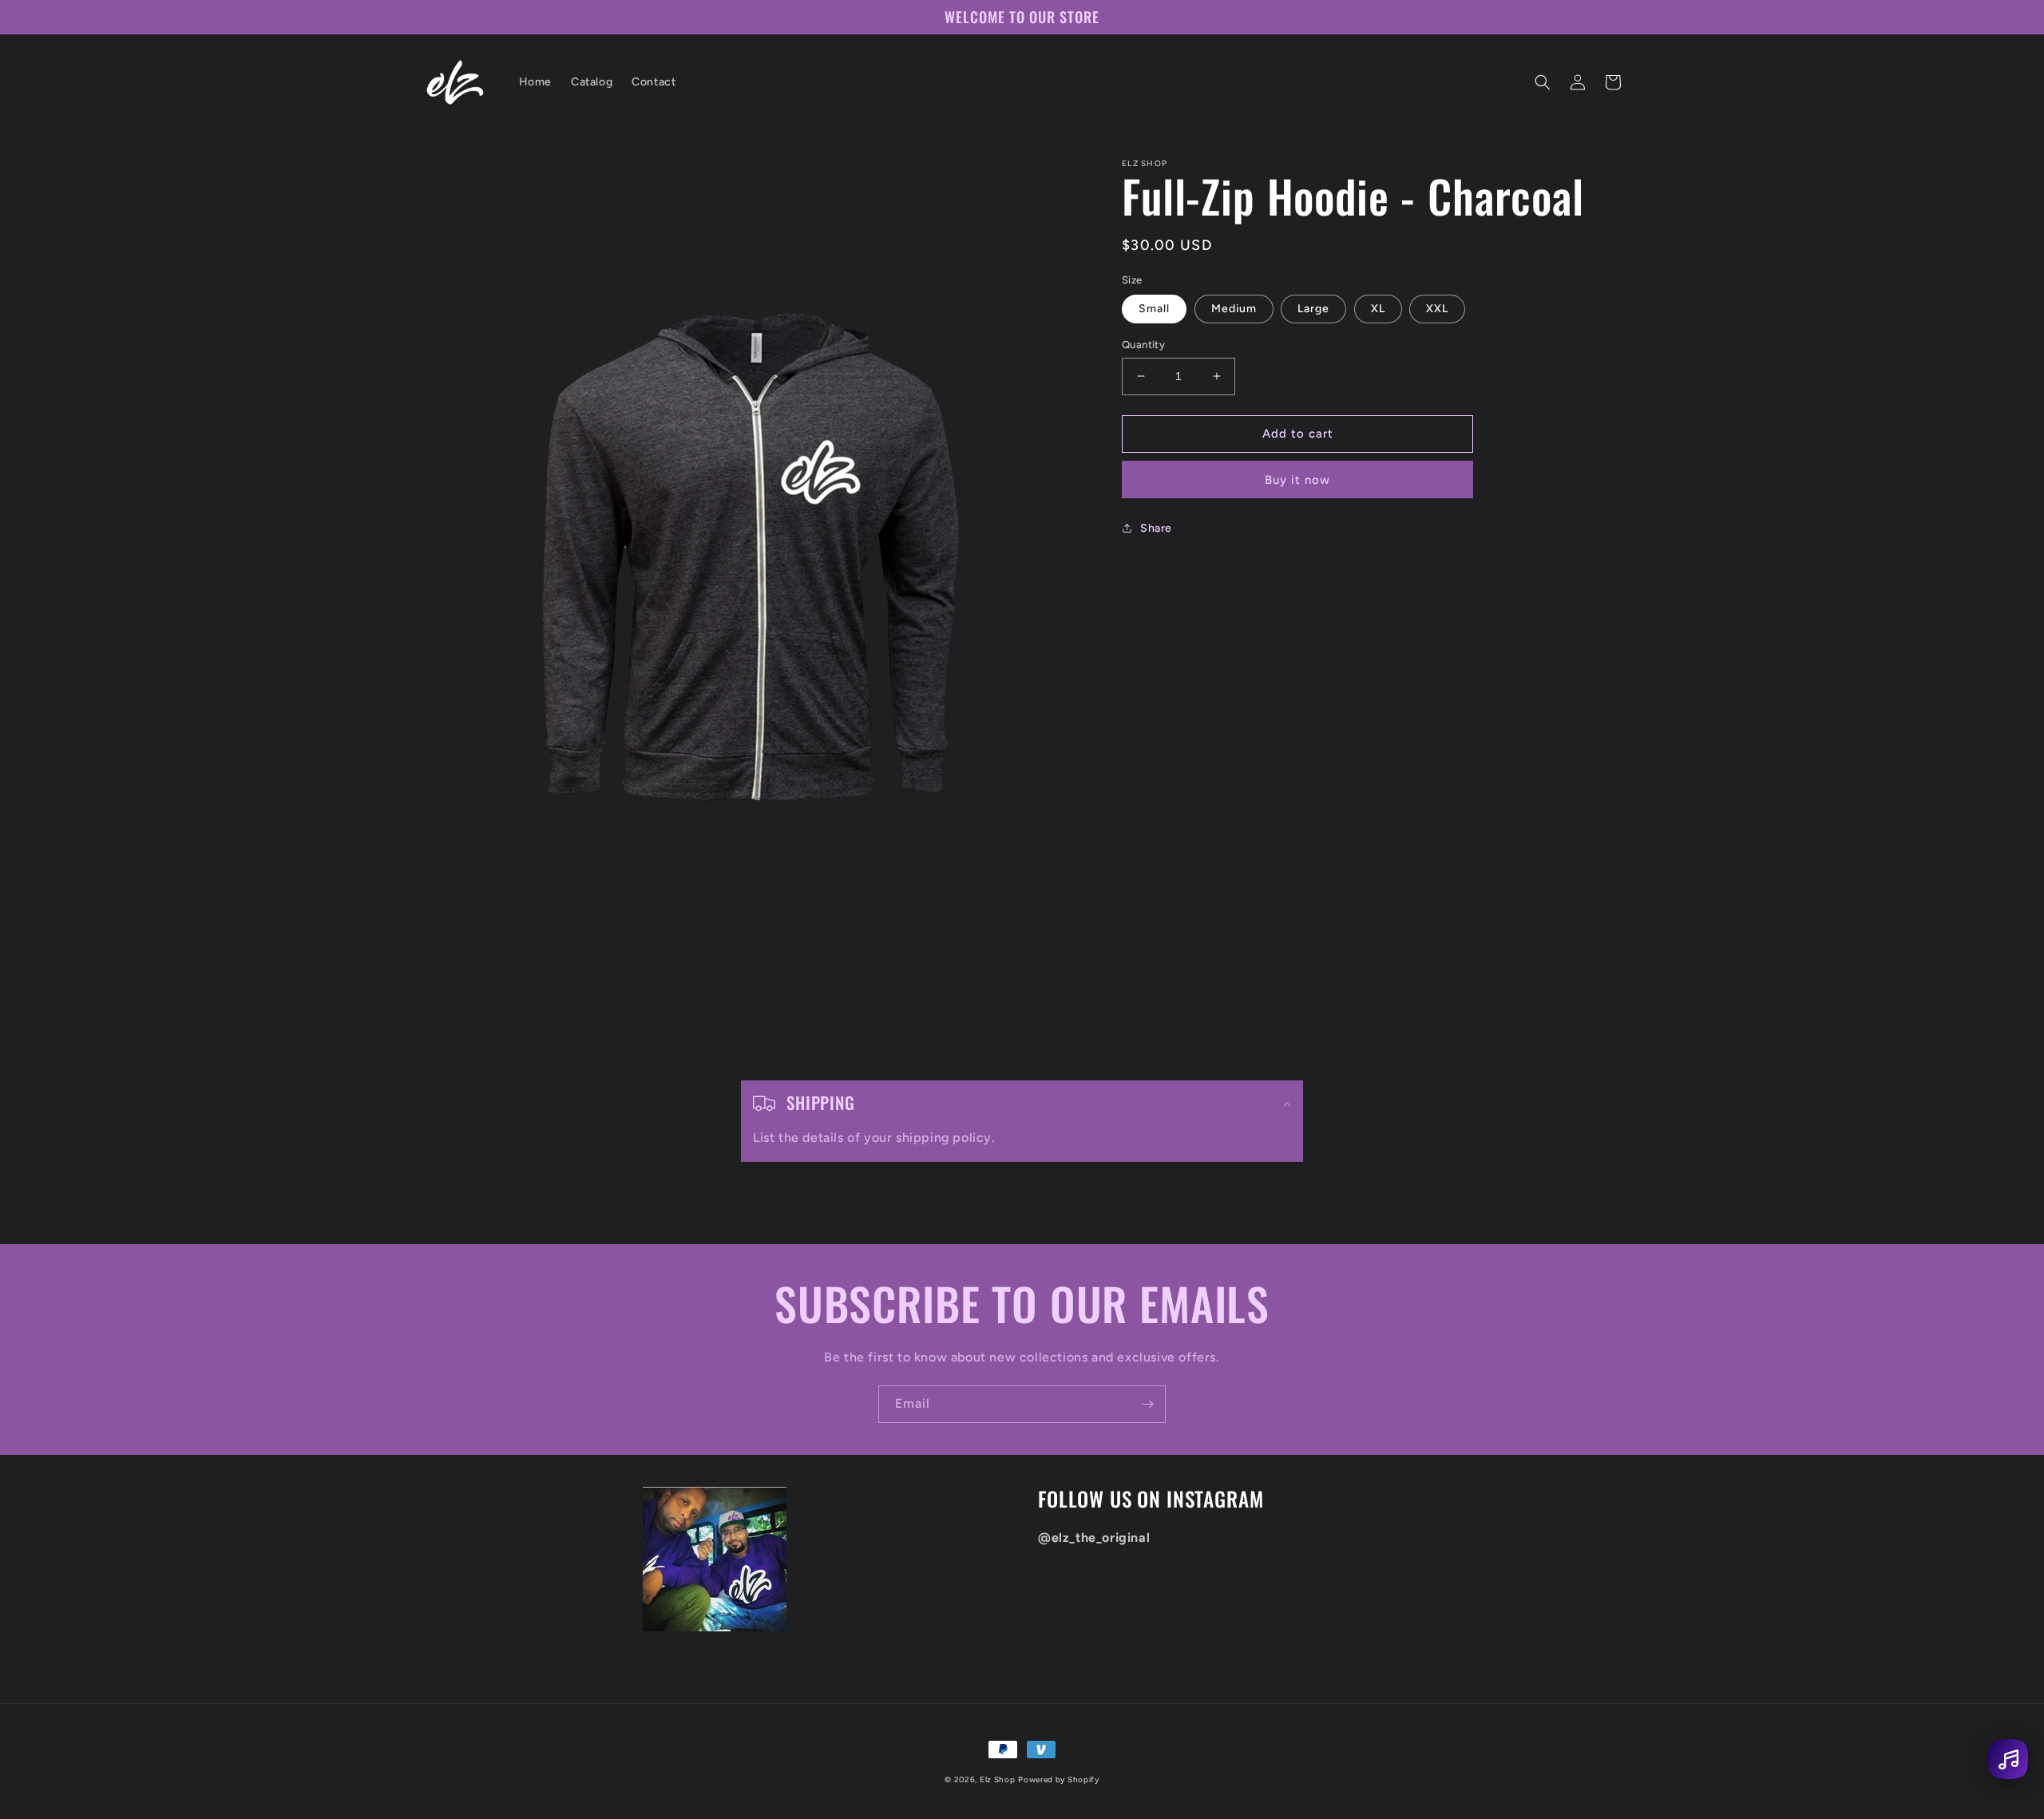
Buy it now (1297, 480)
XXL (1437, 309)
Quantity (1143, 345)
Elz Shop (998, 1779)
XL (1378, 309)
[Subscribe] (1147, 1404)
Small (1154, 309)
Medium (1234, 309)
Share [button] (1156, 528)
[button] (1543, 82)
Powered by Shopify (1059, 1779)
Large (1313, 309)
